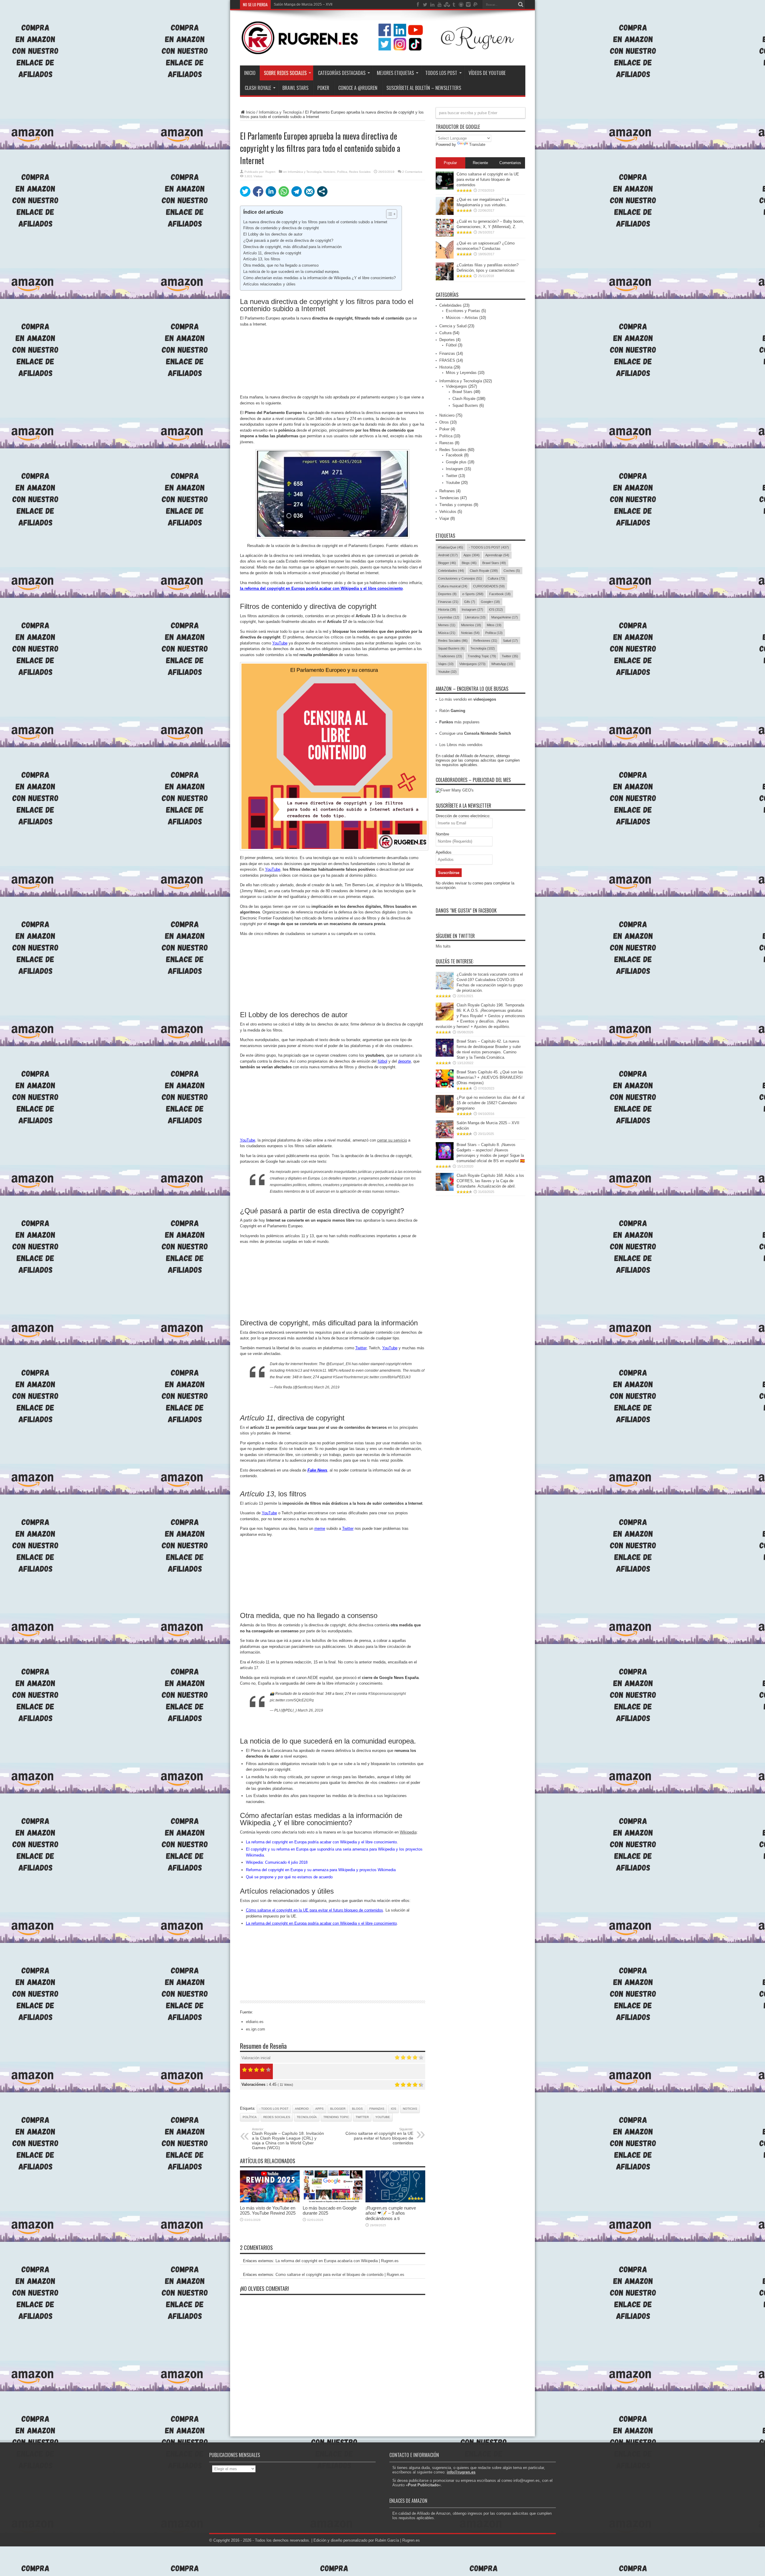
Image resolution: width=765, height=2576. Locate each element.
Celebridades (450, 305)
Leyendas (449, 617)
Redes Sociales (360, 172)
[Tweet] (245, 191)
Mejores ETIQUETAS (395, 73)
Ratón (452, 711)
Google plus (456, 462)
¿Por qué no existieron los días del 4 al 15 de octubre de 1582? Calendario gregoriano (491, 1103)
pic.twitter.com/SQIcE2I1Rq (292, 1700)
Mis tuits (443, 946)
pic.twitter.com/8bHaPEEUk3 (387, 1377)
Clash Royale (258, 88)
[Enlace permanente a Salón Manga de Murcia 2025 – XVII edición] (445, 1137)
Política (342, 172)
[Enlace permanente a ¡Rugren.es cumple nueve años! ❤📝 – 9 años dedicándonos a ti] (395, 2201)
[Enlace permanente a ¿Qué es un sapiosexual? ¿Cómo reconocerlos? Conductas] (445, 257)
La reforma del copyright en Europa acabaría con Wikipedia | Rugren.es (337, 2261)
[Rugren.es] (383, 51)
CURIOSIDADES (489, 586)
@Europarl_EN (338, 1364)
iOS (394, 2109)
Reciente (480, 163)
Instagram (455, 469)
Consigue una (475, 733)
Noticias (410, 2109)
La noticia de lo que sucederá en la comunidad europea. (292, 272)
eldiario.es (255, 2022)
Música (447, 633)
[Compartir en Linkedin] (271, 191)
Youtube (383, 2117)
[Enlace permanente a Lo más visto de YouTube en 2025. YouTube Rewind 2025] (270, 2201)
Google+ (490, 602)
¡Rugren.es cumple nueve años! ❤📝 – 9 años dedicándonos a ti (391, 2213)
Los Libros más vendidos (461, 745)
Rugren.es (411, 2540)
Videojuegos (456, 386)
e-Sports (473, 594)
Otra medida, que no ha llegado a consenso (281, 265)
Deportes (447, 340)
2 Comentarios (412, 172)
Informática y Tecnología (280, 112)
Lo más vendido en (468, 699)
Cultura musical (453, 586)
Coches (512, 571)
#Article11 (318, 1370)
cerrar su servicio (392, 1140)
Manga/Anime (505, 617)
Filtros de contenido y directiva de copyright (281, 228)
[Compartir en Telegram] (297, 191)
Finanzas (377, 2109)
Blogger (338, 2109)
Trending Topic (336, 2117)
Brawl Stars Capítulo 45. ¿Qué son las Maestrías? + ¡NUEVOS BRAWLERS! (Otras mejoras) (490, 1077)
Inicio (250, 73)
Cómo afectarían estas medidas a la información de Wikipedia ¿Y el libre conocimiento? (319, 278)
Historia (446, 367)
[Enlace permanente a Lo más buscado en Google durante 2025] (333, 2201)
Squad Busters (465, 405)
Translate (477, 145)
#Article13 (294, 1370)
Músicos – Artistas (462, 318)
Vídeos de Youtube (487, 73)
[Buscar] (521, 4)
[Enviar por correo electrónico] (309, 191)
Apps (319, 2109)
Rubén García (387, 2540)
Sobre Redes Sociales (285, 73)
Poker (444, 429)
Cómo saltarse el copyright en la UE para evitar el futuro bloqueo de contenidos (379, 2136)
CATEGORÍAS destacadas (342, 73)
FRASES (447, 360)
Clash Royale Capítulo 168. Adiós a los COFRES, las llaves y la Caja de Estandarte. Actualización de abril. (490, 1181)
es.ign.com (255, 2029)
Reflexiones (485, 641)
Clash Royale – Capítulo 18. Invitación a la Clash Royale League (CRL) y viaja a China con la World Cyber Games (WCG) (288, 2139)
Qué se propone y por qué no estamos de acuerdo (289, 1877)
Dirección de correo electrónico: (463, 816)
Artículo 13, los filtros (262, 259)
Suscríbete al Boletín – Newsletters (424, 88)
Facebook (454, 455)
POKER (323, 88)
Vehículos (448, 512)
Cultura (445, 333)
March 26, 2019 (327, 1387)
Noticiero (329, 172)
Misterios (471, 625)
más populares (459, 722)
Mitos (494, 625)
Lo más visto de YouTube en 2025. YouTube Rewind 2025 (268, 2210)
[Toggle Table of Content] (389, 214)
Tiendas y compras (456, 505)
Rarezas (446, 443)
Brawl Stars (295, 88)
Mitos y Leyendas (461, 373)
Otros (444, 422)
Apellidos (444, 852)
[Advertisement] (333, 361)
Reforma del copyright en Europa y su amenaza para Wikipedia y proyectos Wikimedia (321, 1870)
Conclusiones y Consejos (460, 578)
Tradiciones (450, 656)
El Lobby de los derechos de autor (273, 234)
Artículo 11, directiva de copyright (272, 253)
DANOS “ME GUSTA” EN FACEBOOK (466, 910)
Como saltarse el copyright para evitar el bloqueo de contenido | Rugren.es (340, 2275)
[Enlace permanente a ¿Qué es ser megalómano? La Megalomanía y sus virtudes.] (445, 214)
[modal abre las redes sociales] (322, 191)
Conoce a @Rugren (358, 88)
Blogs (357, 2109)
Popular (450, 163)
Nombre (442, 834)
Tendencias (449, 498)
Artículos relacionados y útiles (269, 284)
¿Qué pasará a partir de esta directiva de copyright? (288, 240)
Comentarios (510, 163)
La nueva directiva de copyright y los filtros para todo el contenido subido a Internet (315, 222)
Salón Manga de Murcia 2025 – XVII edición (309, 4)
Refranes (447, 491)
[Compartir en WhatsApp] (284, 191)
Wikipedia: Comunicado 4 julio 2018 (277, 1862)
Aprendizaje (497, 555)
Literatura (475, 617)
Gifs (470, 602)
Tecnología (307, 2117)
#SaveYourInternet (348, 1377)
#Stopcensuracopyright (387, 1694)
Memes (447, 625)
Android (302, 2109)
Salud (510, 641)
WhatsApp (502, 664)
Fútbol (451, 345)
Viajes (446, 664)
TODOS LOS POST (441, 73)
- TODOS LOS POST (274, 2109)
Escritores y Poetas (463, 311)
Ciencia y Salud (453, 326)
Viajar (444, 518)
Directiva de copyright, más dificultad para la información (292, 247)
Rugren (270, 172)
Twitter (362, 2117)
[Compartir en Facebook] (258, 191)
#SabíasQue (451, 547)
